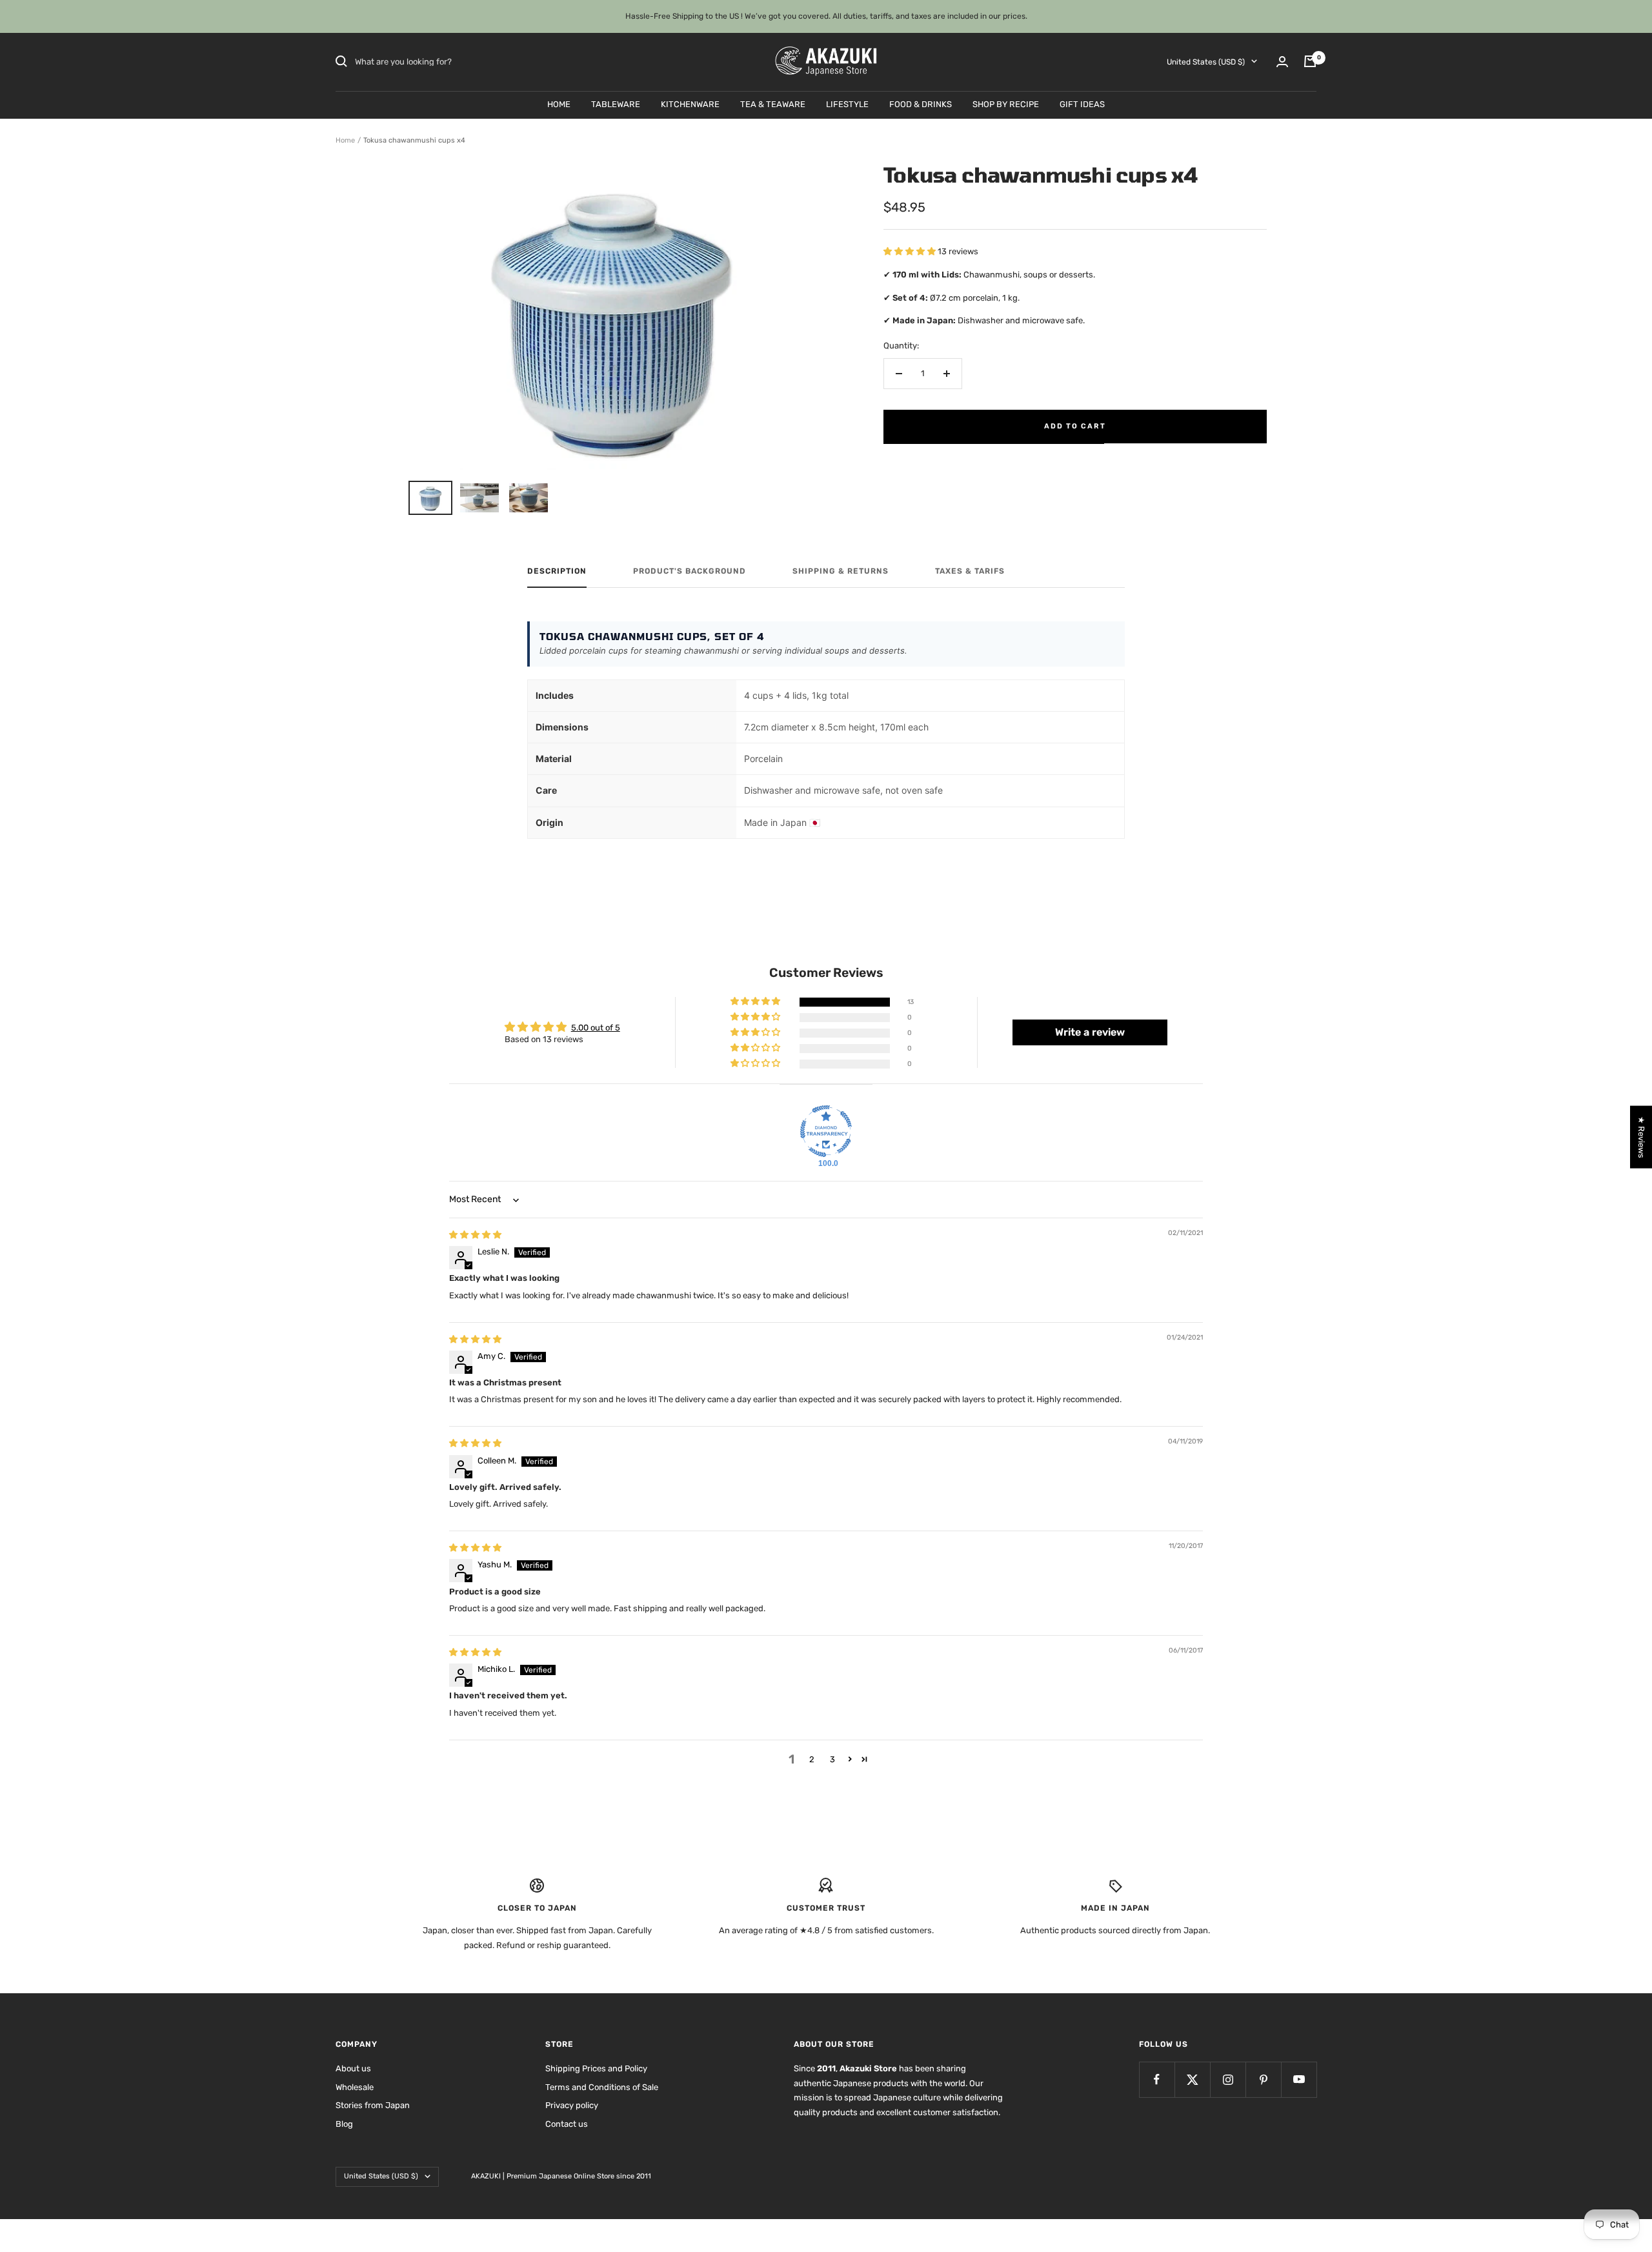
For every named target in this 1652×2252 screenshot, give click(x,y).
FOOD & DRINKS (921, 104)
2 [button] (812, 1759)
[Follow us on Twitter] (1192, 2079)
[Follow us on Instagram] (1228, 2079)
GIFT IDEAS (1082, 104)
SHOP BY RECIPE (1006, 104)
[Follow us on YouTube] (1299, 2079)
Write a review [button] (1090, 1032)
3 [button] (832, 1759)
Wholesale (355, 2087)
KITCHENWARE (690, 104)
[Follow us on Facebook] (1157, 2079)
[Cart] (1310, 61)
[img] (475, 1235)
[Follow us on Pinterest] (1263, 2079)
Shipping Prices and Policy (596, 2068)
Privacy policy (572, 2105)
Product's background (690, 571)
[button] (911, 251)
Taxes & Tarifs (970, 571)
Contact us (567, 2124)
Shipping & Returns (841, 571)
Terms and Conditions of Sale (602, 2087)
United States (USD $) (1206, 61)
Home (345, 140)
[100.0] (826, 1131)
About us (353, 2068)
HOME (559, 104)
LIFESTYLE (847, 104)
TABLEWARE (616, 104)
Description (557, 571)
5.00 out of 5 (596, 1028)
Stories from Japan (373, 2105)
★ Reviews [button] (1641, 1137)
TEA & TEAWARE (773, 104)
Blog (344, 2124)
